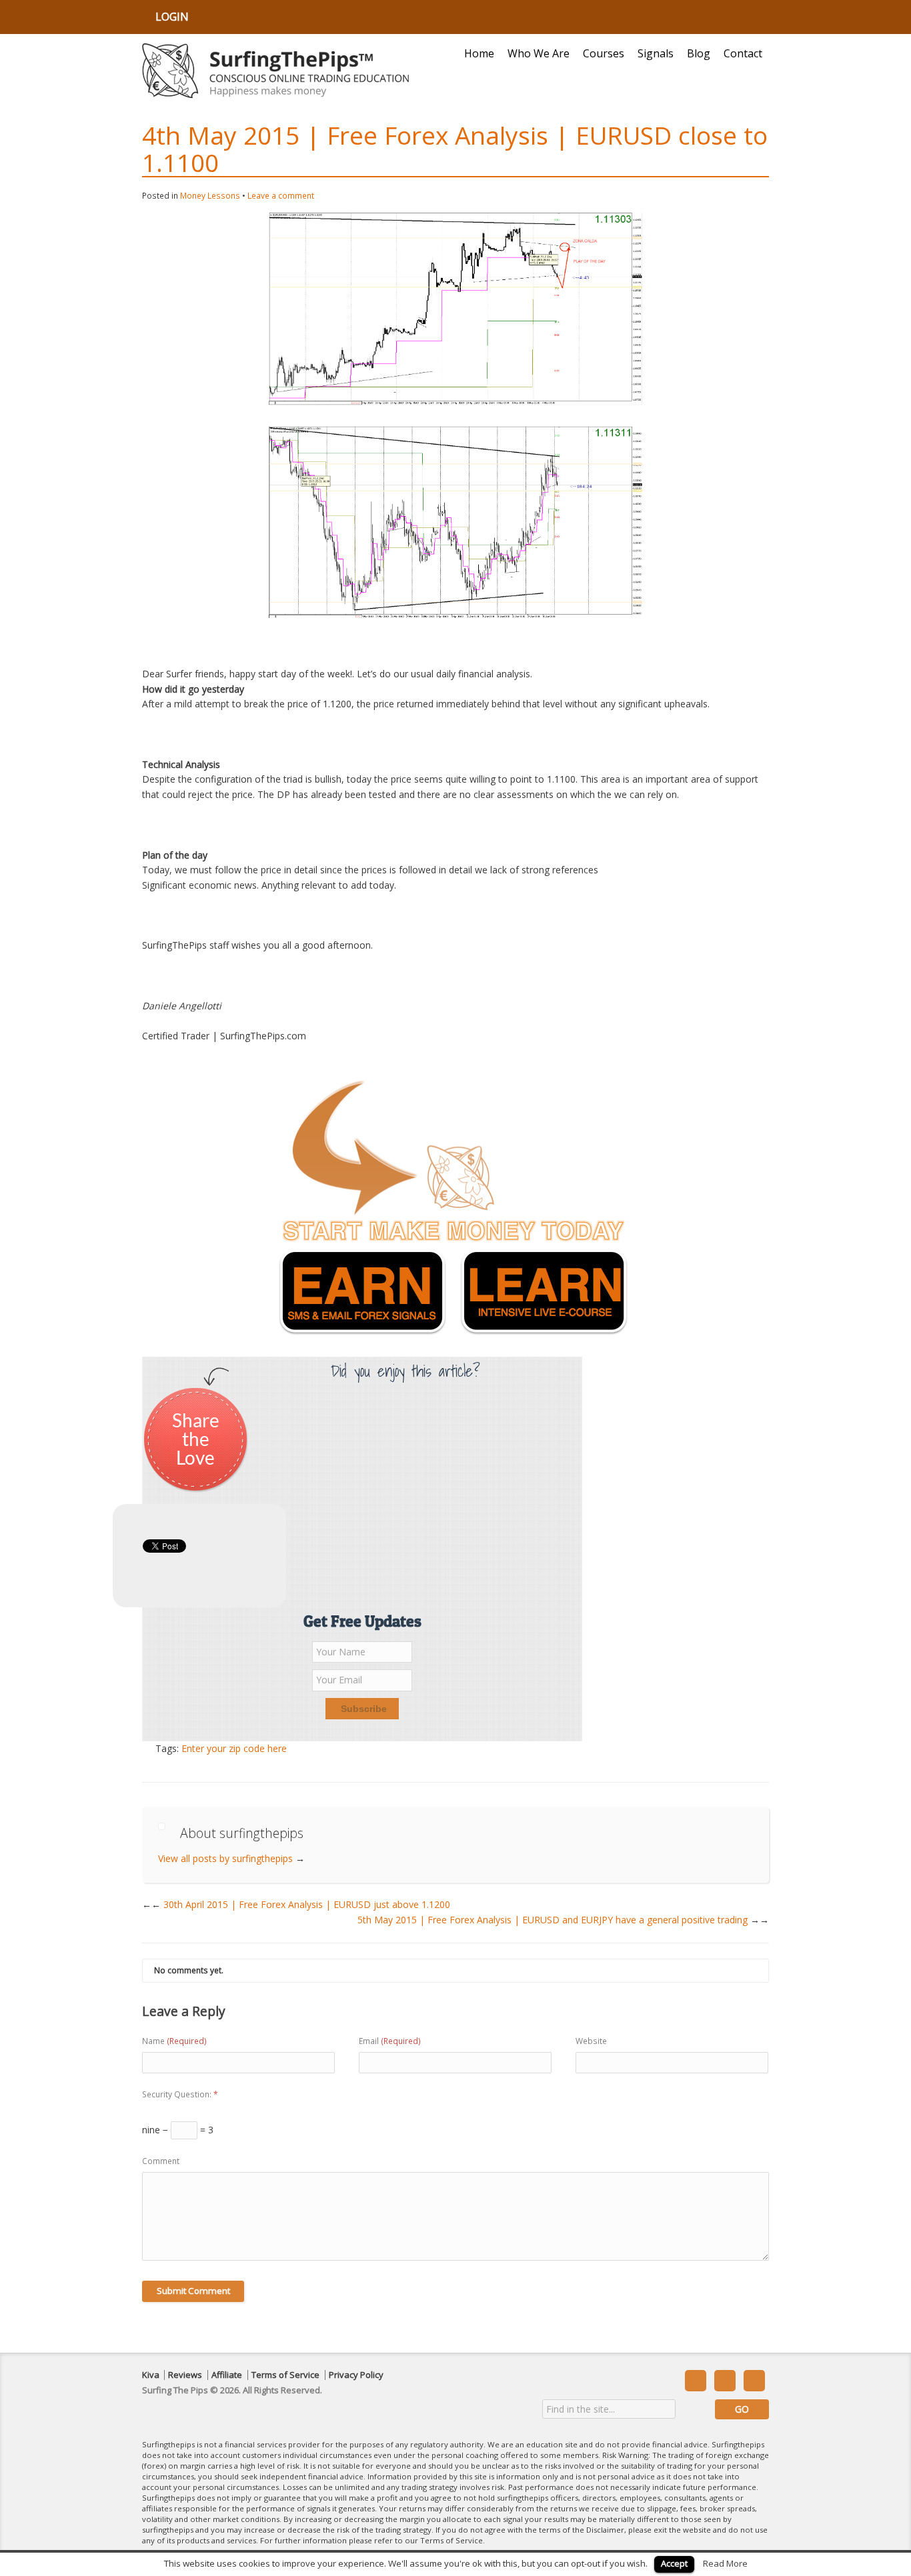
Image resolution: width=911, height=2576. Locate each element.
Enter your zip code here (234, 1748)
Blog (699, 53)
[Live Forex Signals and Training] (275, 71)
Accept (674, 2563)
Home (479, 53)
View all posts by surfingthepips (231, 1858)
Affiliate (227, 2375)
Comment (161, 2161)
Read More (725, 2563)
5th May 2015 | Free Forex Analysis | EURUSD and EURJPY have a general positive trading (563, 1920)
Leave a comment (281, 196)
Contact (743, 53)
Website (591, 2041)
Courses (604, 53)
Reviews (185, 2375)
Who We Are (539, 53)
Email (390, 2041)
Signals (656, 53)
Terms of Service (285, 2375)
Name (174, 2041)
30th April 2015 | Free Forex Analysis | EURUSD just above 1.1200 (301, 1904)
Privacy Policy (356, 2375)
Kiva (151, 2375)
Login (172, 17)
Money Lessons (210, 196)
